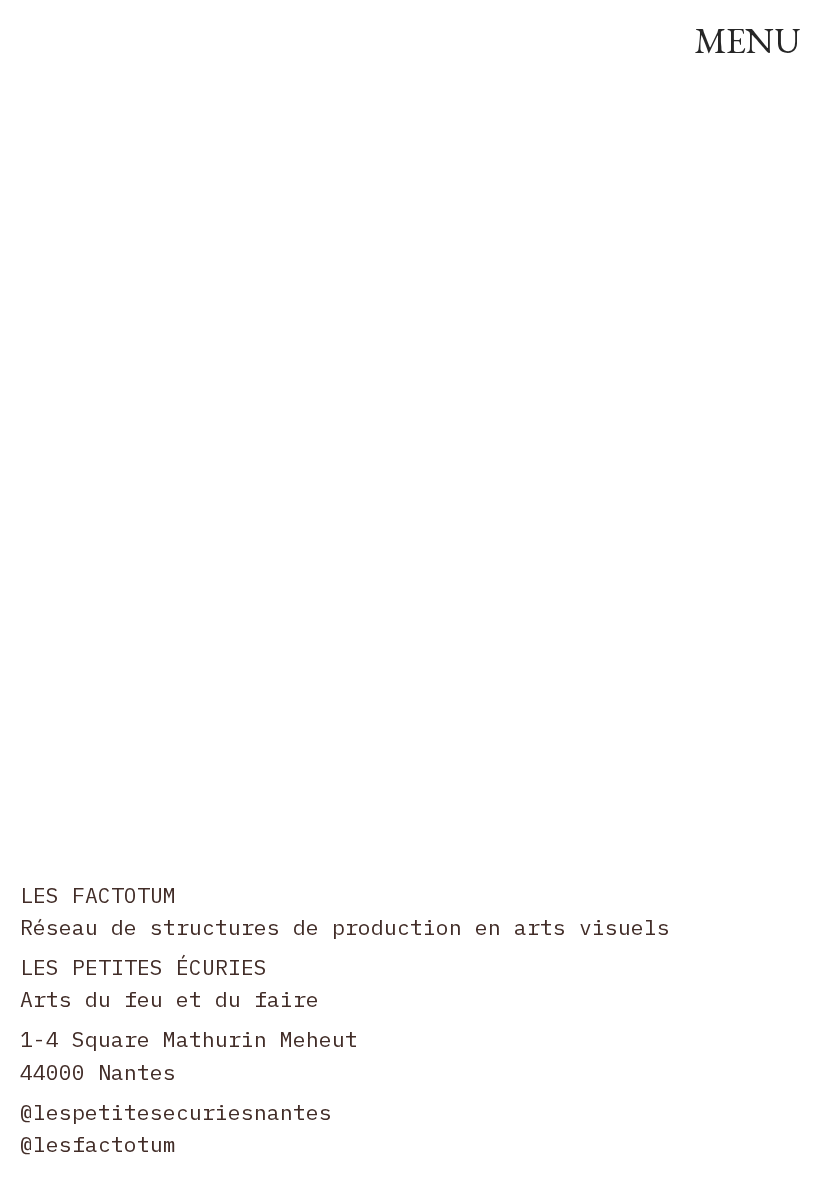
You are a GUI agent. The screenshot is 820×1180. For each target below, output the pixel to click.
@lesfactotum (98, 1144)
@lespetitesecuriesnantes (176, 1112)
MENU (747, 40)
